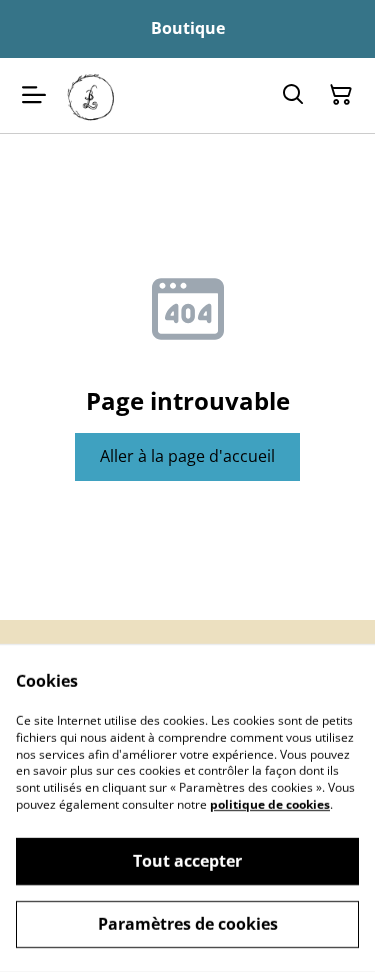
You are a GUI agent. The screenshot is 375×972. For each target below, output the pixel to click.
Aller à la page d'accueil (187, 456)
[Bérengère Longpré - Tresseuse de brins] (91, 95)
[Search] (293, 95)
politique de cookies (270, 804)
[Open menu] (34, 95)
